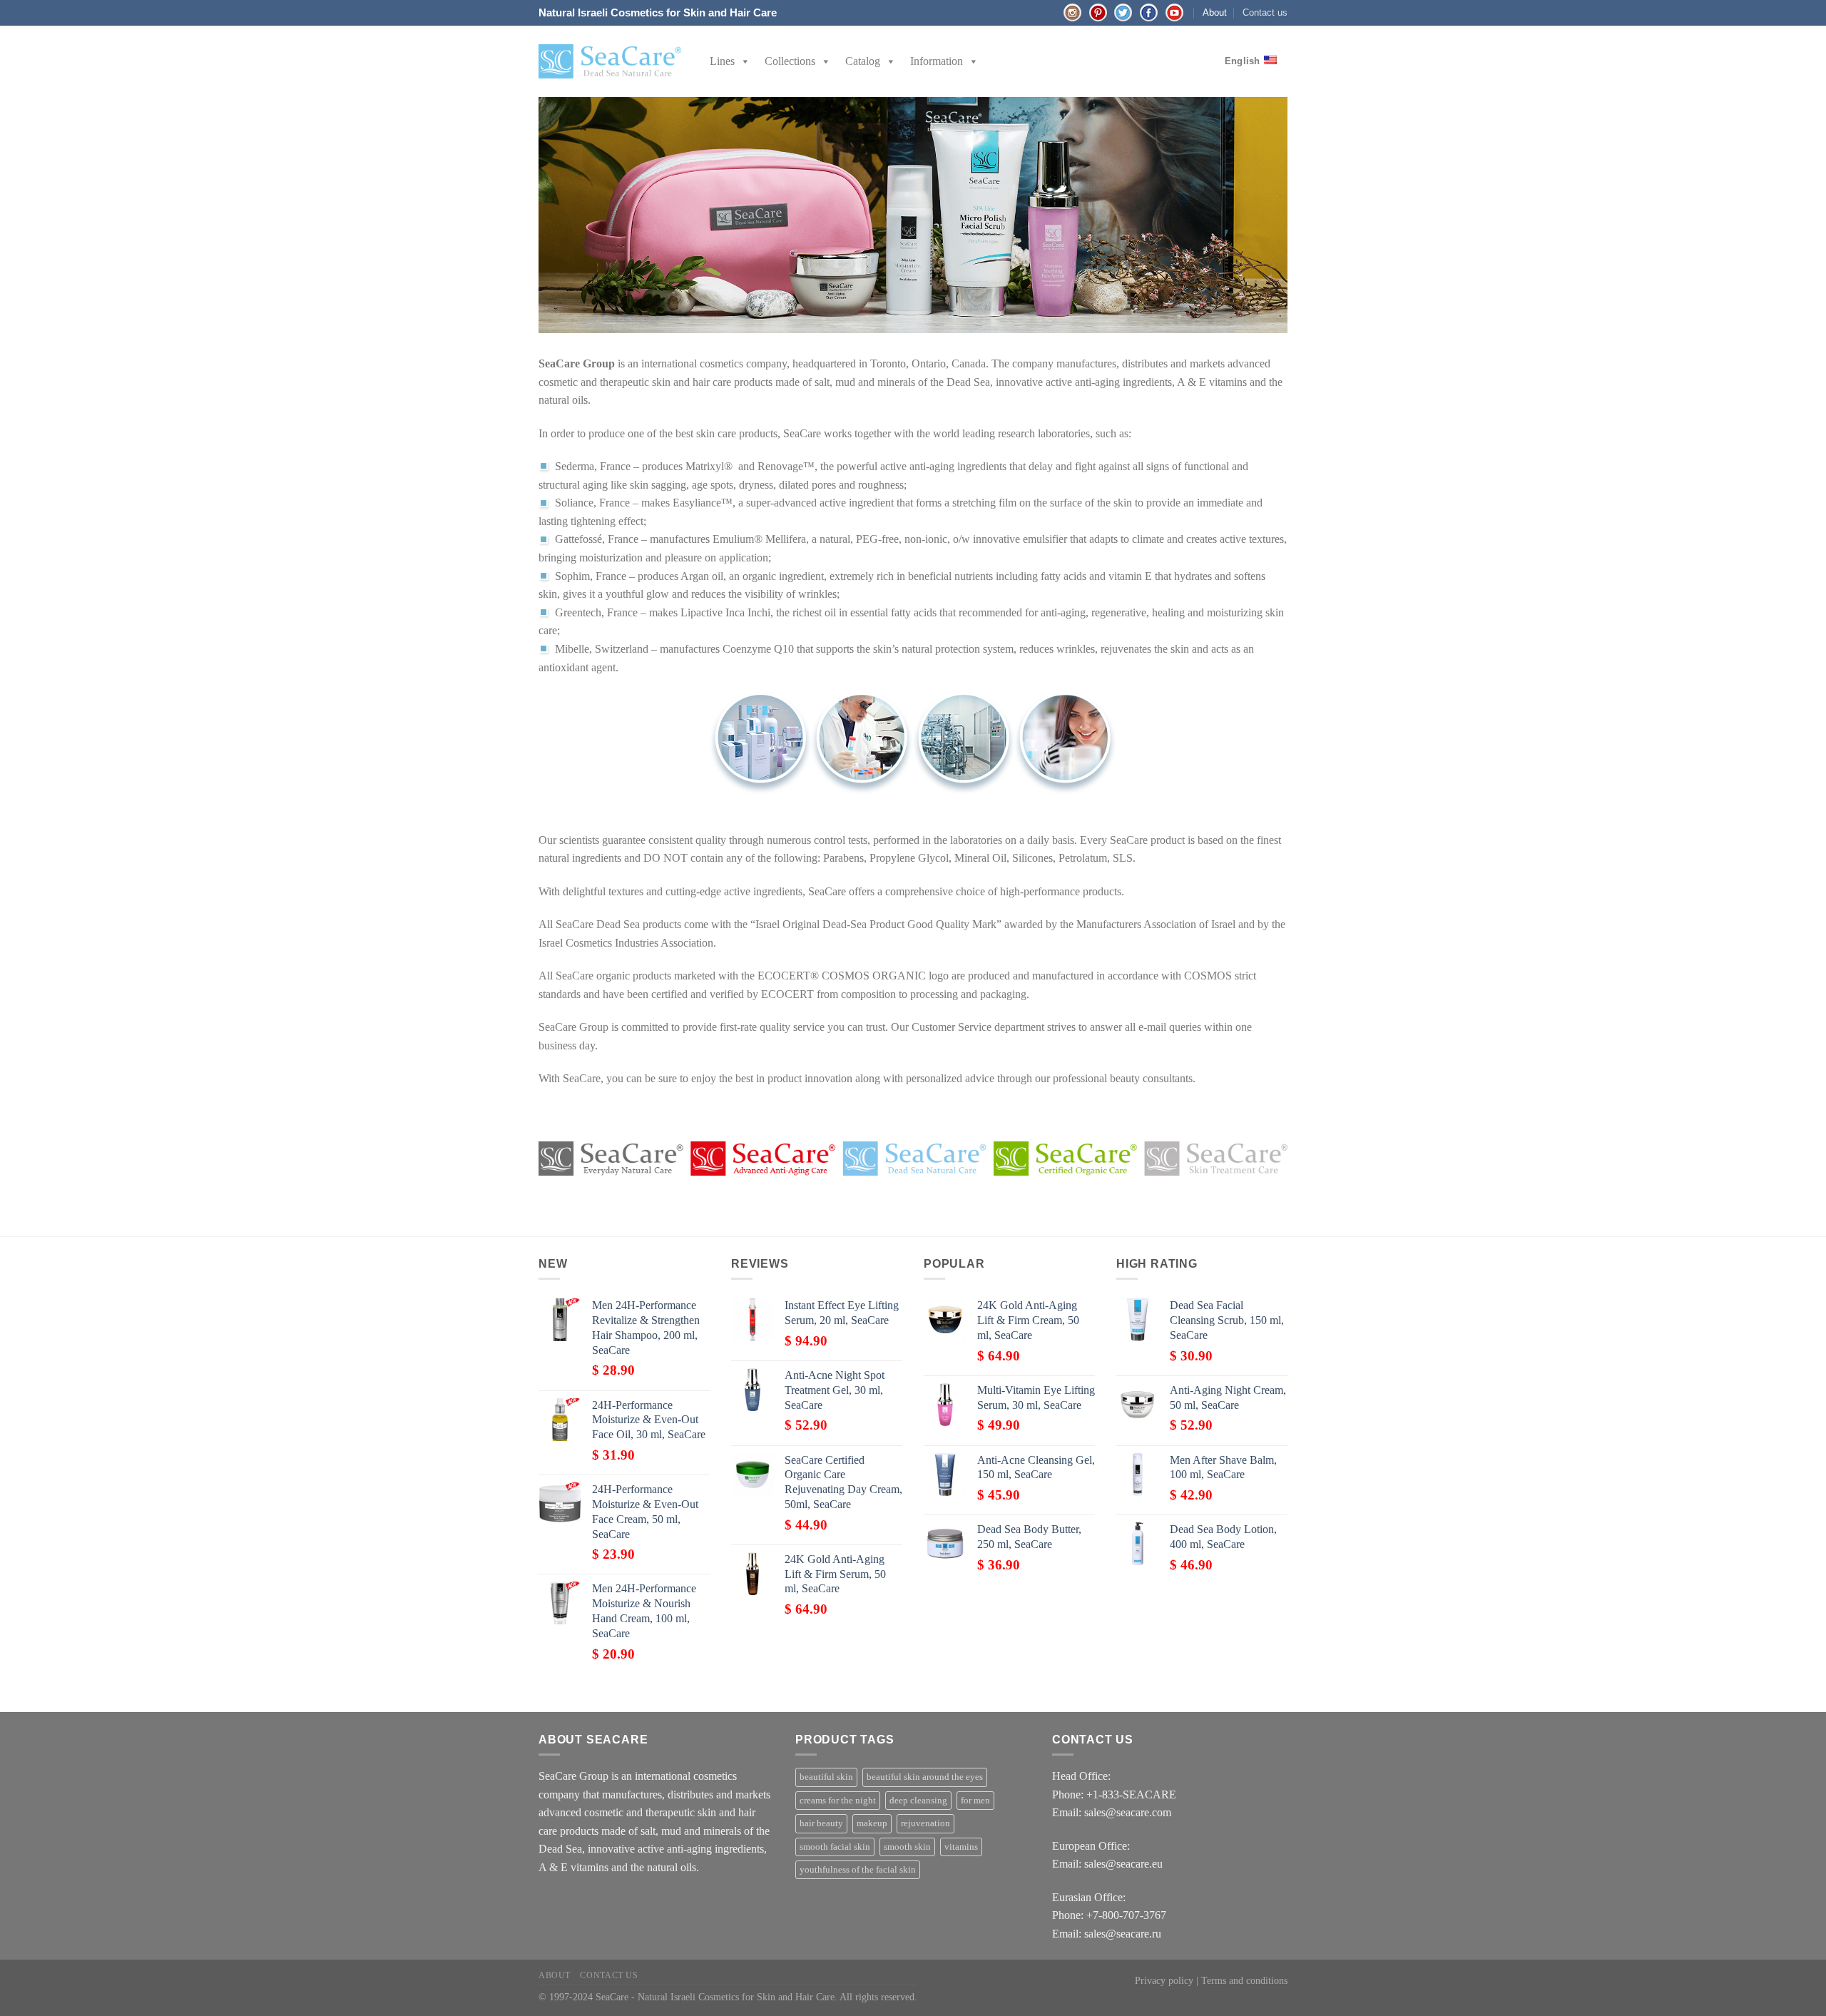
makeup (872, 1823)
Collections (790, 61)
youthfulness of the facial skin (858, 1870)
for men (975, 1801)
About (1215, 12)
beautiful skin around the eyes (925, 1777)
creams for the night (838, 1801)
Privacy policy (1164, 1980)
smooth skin (907, 1847)
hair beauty (821, 1823)
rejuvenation (925, 1823)
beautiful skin (826, 1777)
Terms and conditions (1244, 1980)
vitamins (961, 1847)
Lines (722, 61)
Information (937, 61)
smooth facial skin (835, 1847)
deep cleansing (918, 1801)
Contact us (1265, 12)
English (1243, 61)
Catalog (863, 61)
